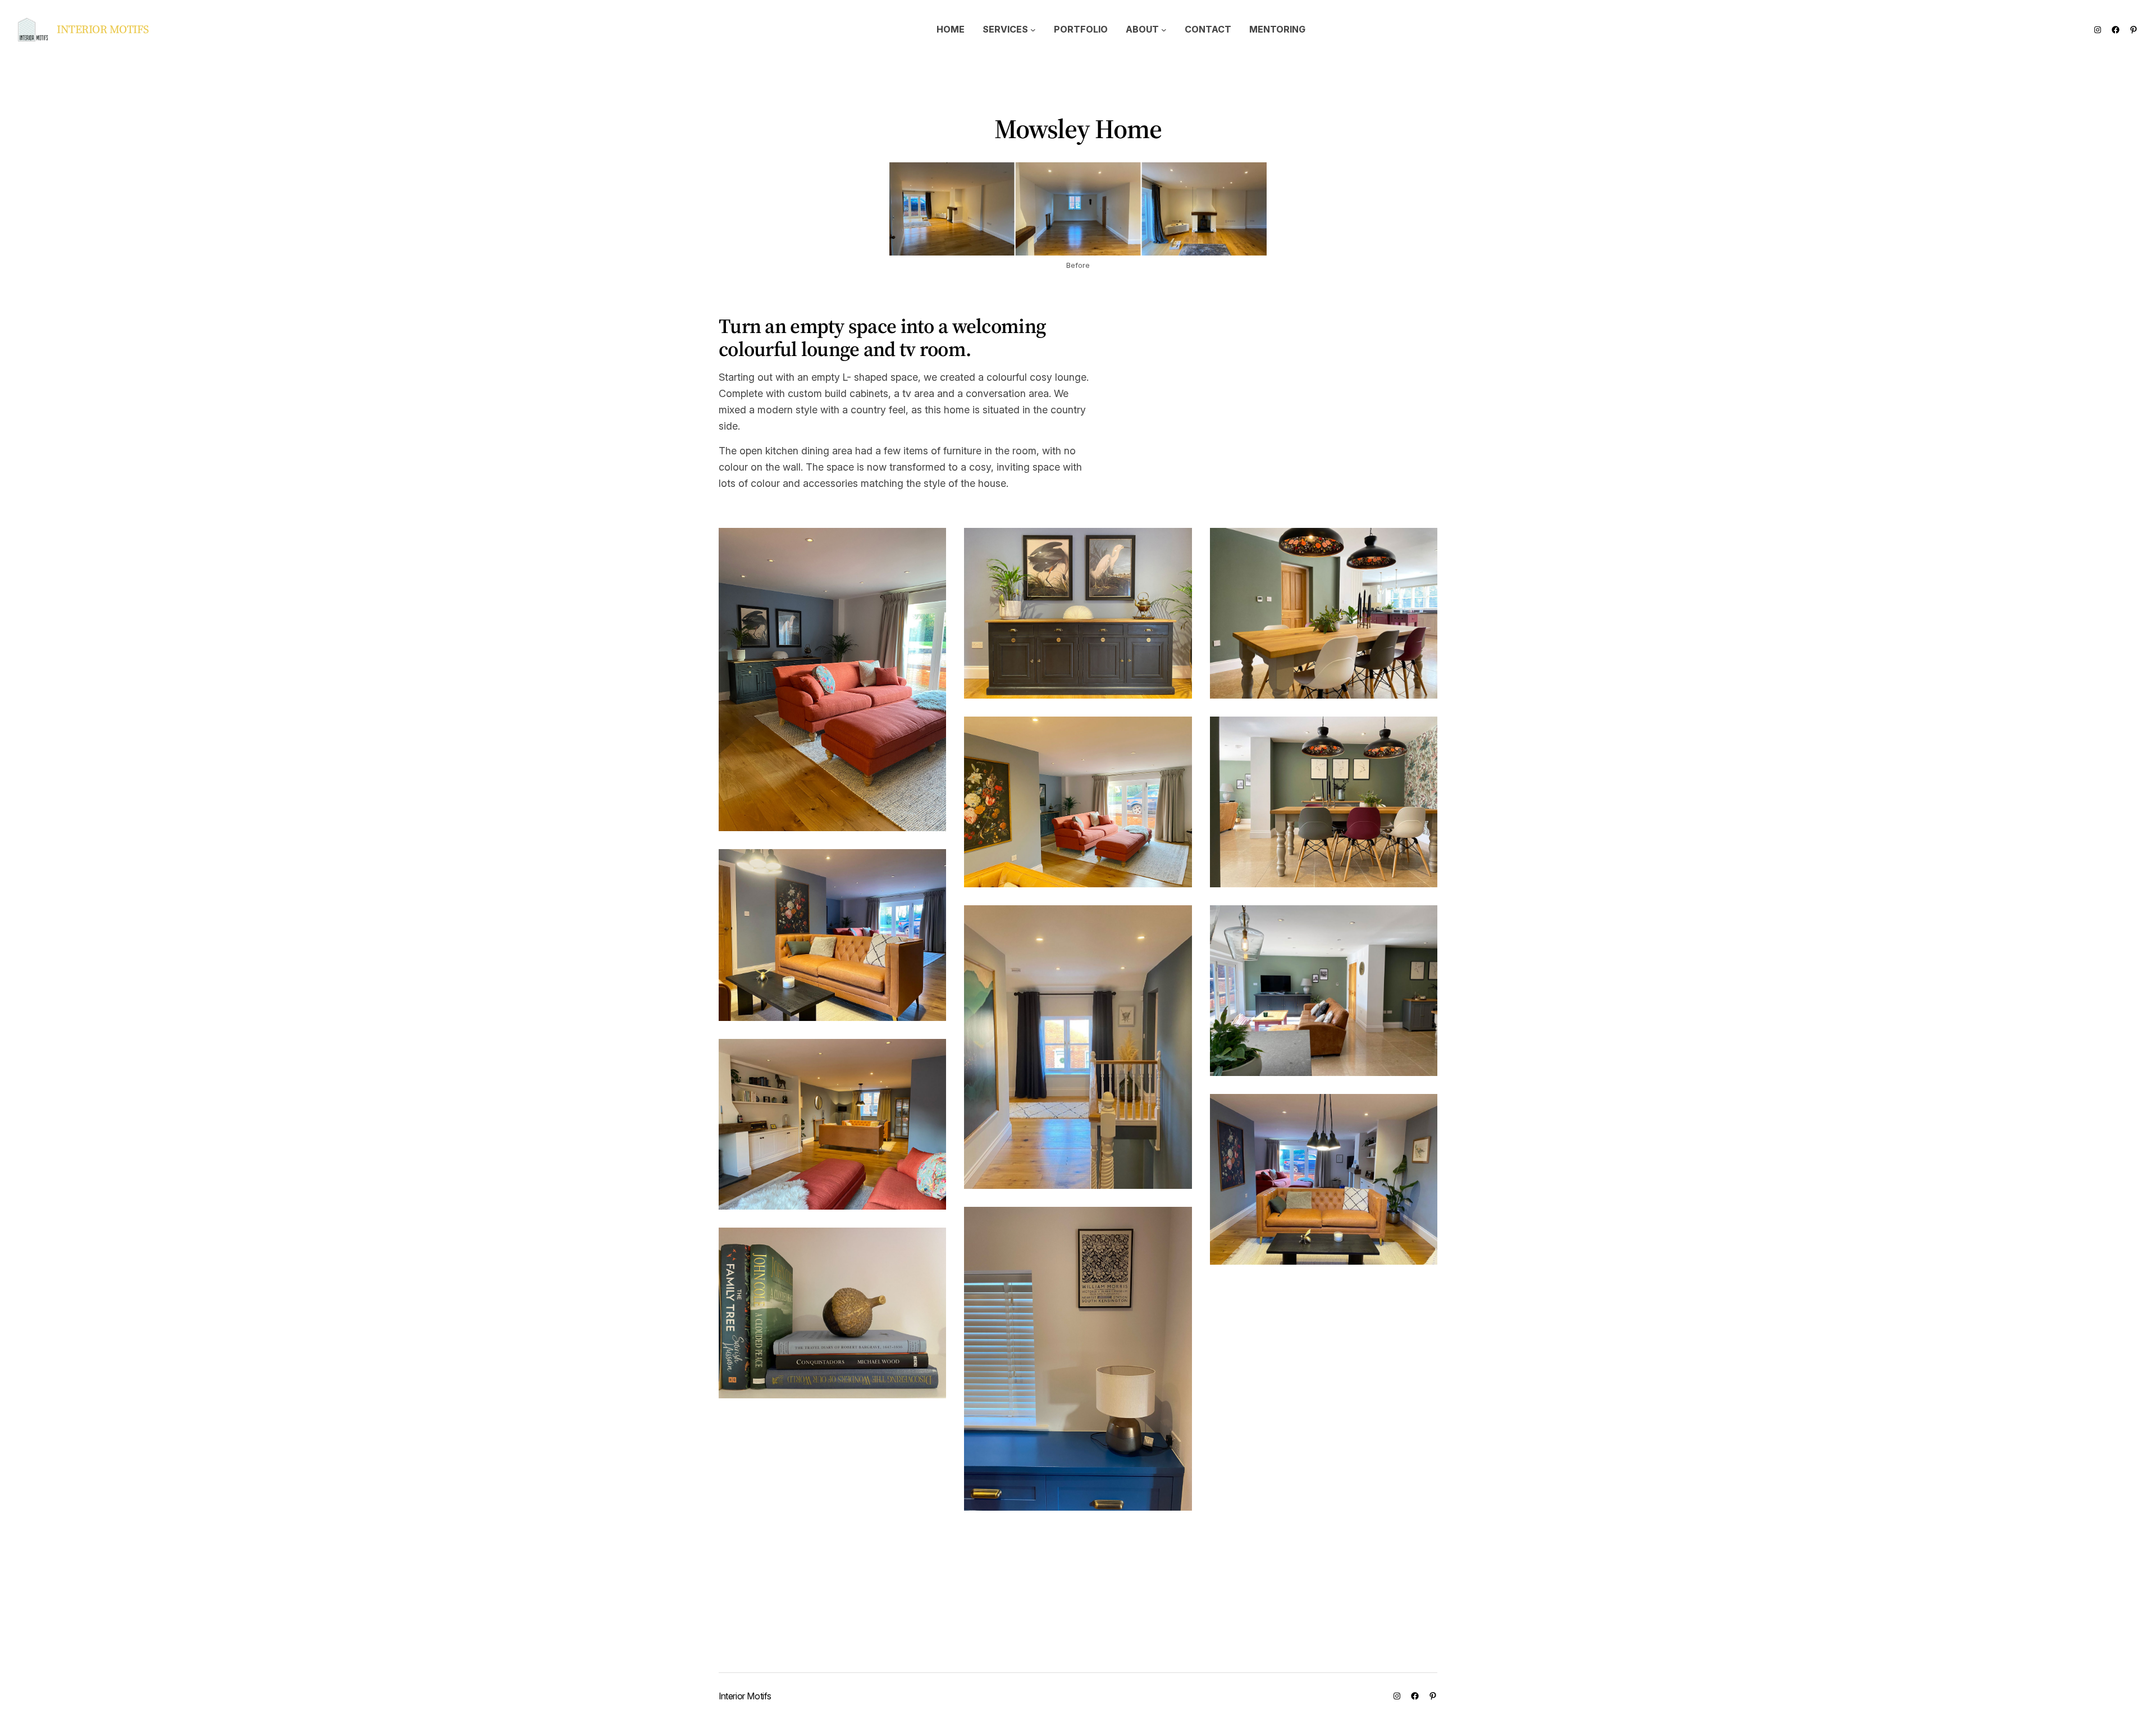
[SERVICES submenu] (1033, 30)
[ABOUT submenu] (1164, 30)
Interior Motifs (103, 29)
